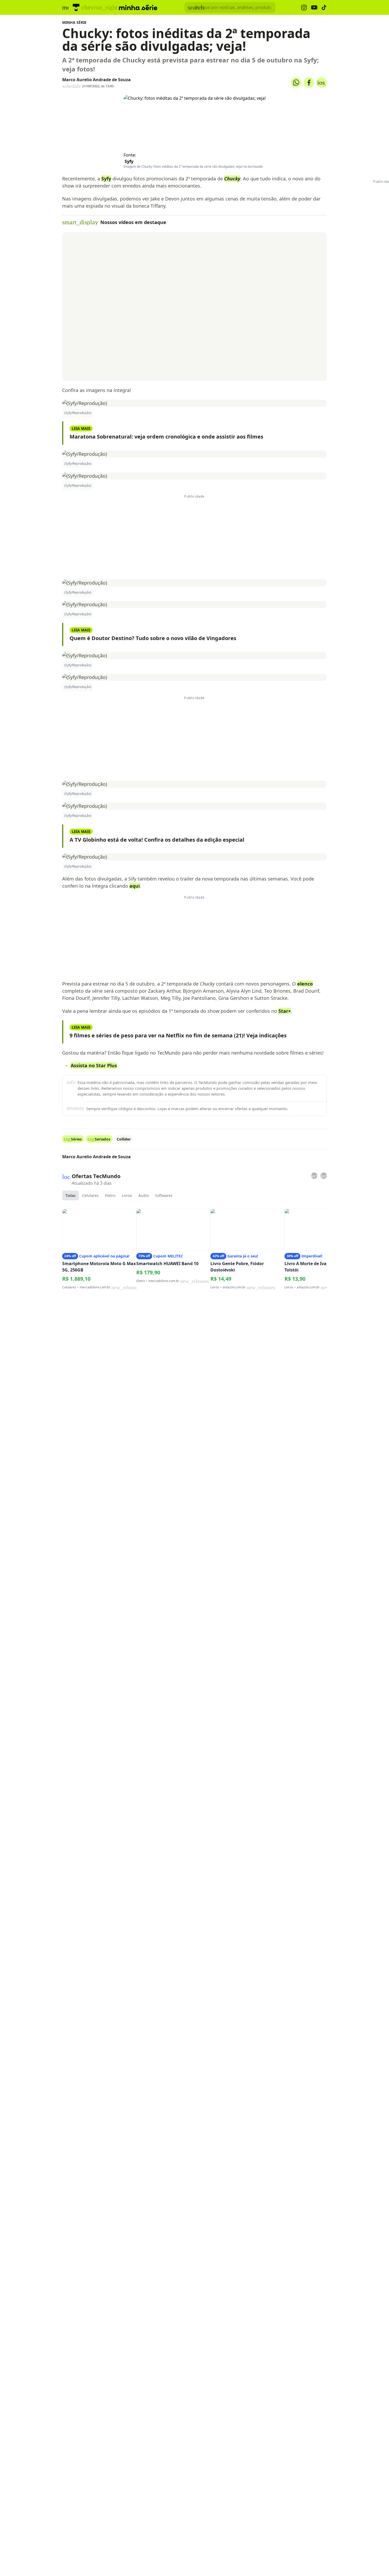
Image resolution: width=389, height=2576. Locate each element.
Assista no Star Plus (94, 1065)
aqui (135, 886)
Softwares (164, 1195)
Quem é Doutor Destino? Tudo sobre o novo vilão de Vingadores (153, 638)
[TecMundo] (76, 7)
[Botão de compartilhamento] (296, 83)
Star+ (285, 1011)
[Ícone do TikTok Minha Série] (324, 7)
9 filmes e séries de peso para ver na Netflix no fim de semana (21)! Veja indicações (178, 1035)
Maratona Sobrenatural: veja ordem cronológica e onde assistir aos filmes (166, 437)
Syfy (129, 161)
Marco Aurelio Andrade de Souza (96, 80)
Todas (71, 1195)
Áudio (144, 1195)
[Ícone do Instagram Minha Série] (304, 8)
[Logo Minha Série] (138, 7)
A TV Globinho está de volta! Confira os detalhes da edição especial (157, 840)
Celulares (90, 1195)
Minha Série (74, 22)
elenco (305, 984)
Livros (127, 1195)
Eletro (110, 1195)
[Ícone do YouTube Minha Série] (314, 8)
